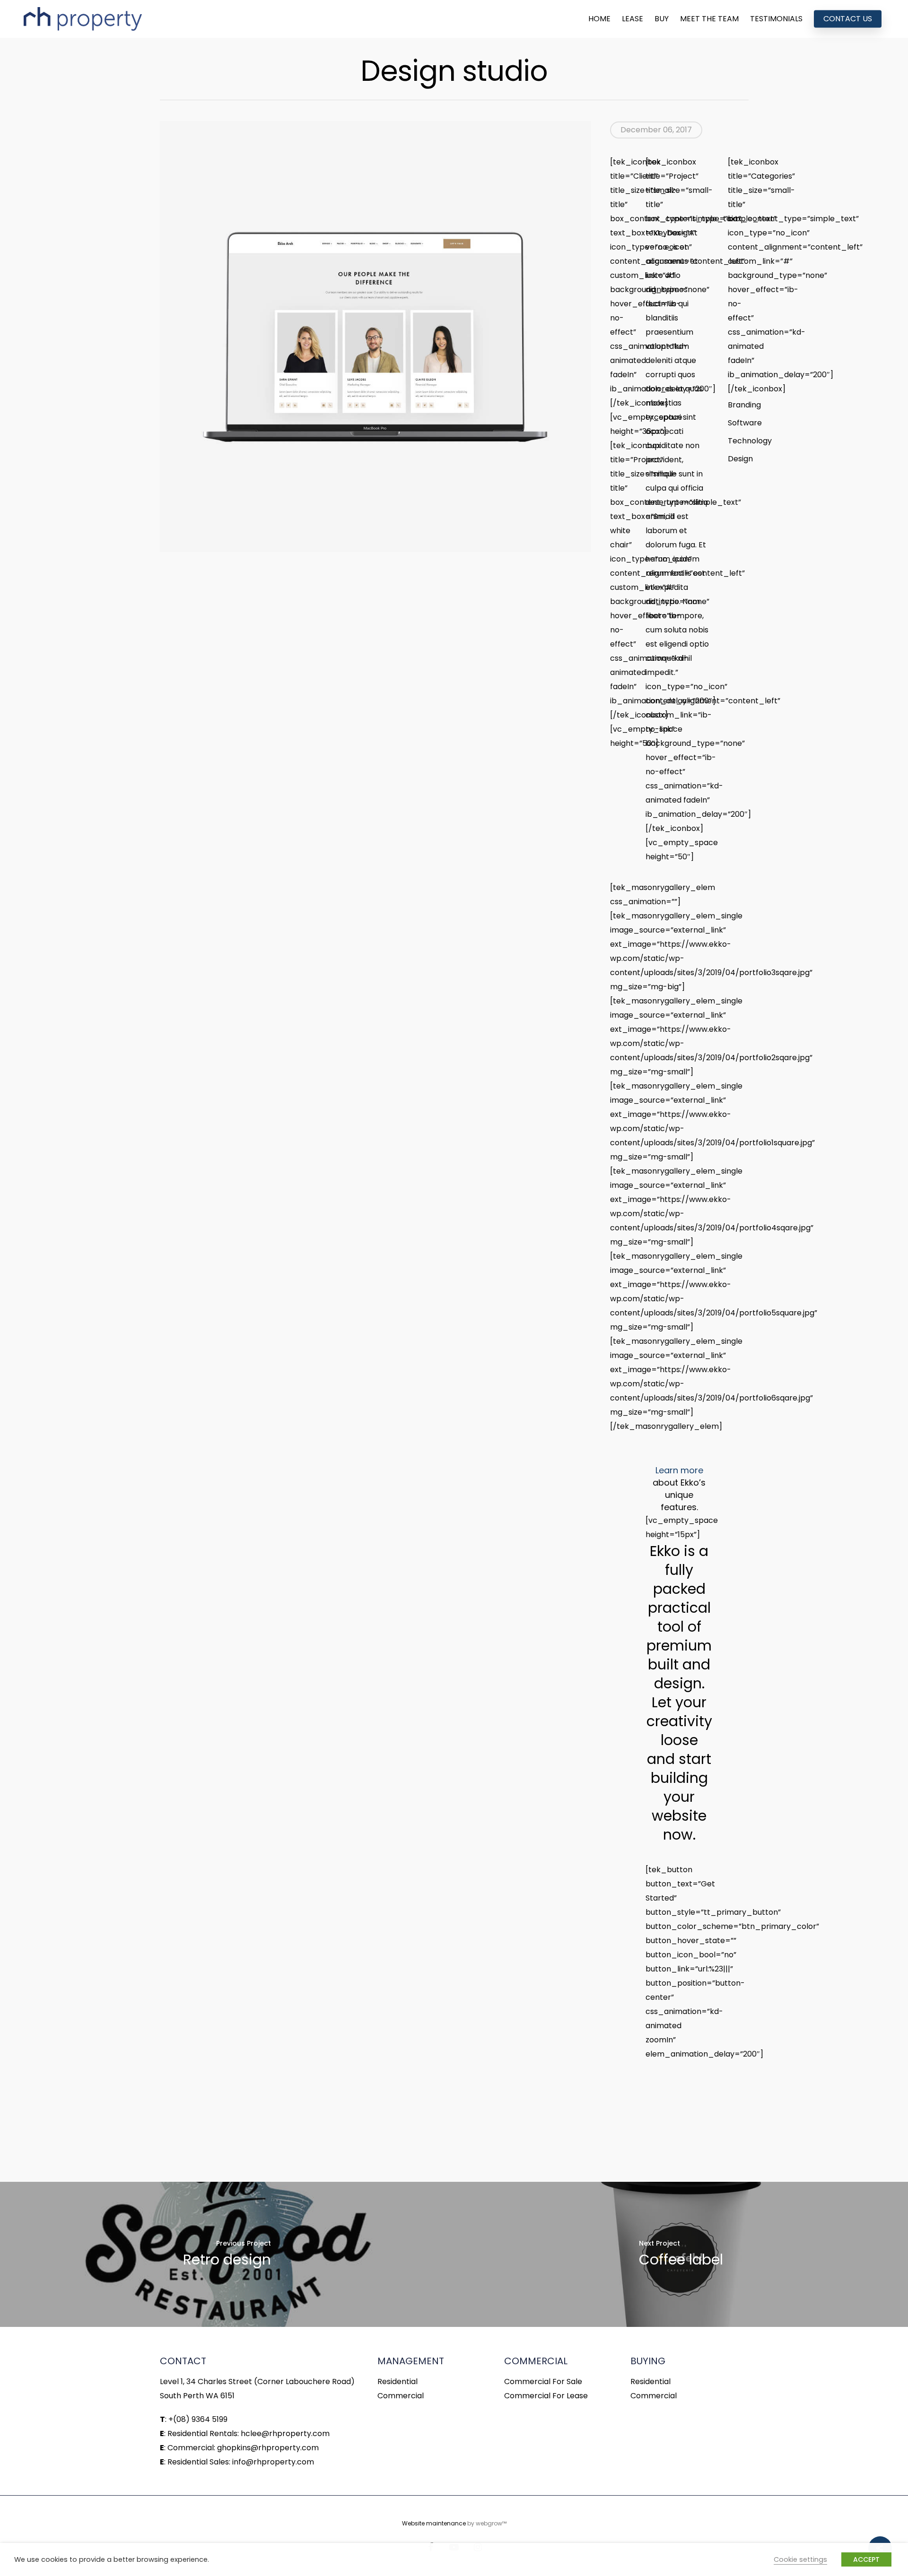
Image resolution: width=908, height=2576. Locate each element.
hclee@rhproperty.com (285, 2433)
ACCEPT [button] (866, 2559)
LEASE (633, 19)
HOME (599, 19)
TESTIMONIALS (776, 19)
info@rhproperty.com (273, 2462)
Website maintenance (434, 2523)
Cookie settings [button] (800, 2559)
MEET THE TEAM (709, 19)
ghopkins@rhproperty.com (268, 2448)
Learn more (679, 1470)
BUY (662, 19)
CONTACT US (848, 19)
